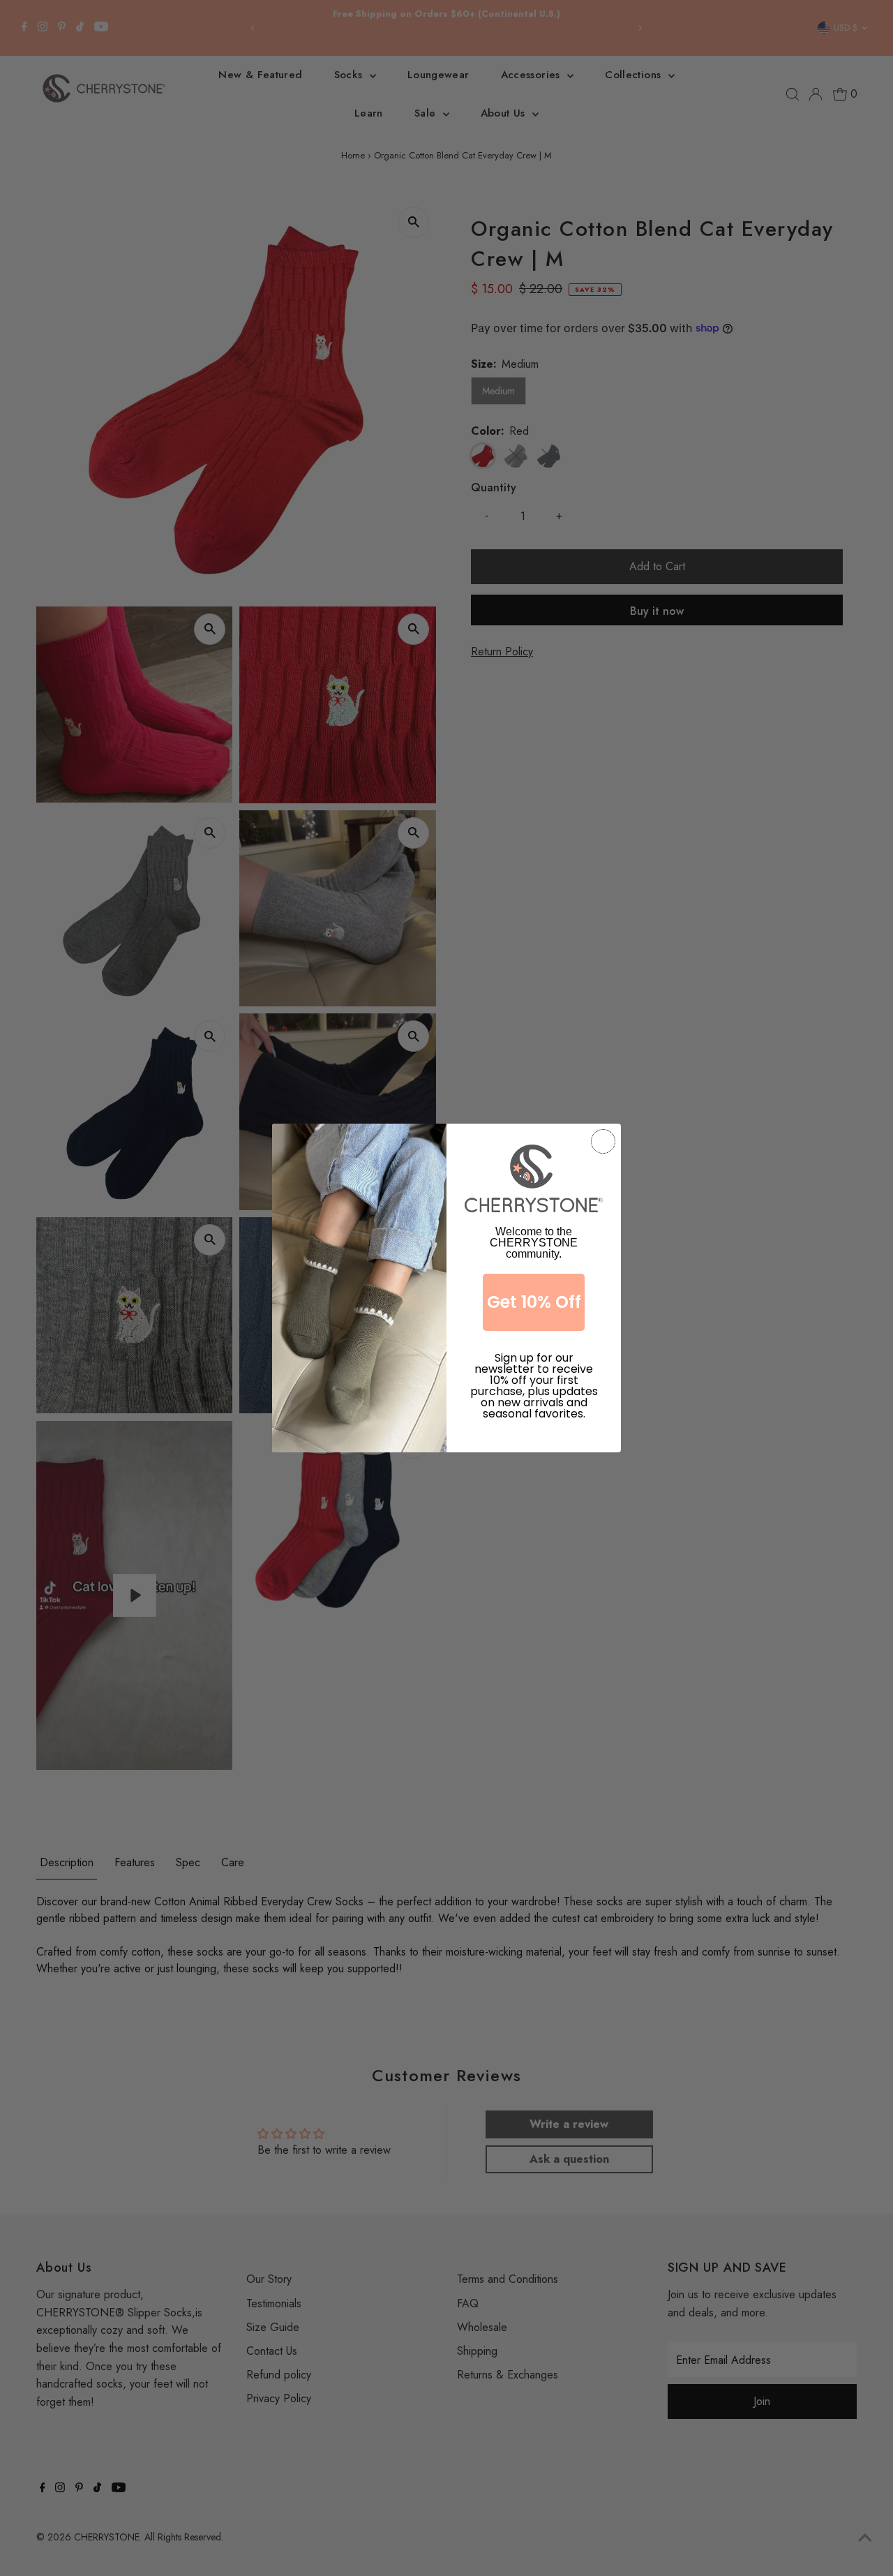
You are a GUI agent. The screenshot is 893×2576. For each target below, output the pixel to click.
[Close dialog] (603, 1141)
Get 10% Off (534, 1302)
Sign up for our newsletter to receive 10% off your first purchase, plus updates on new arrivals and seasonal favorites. (534, 1372)
